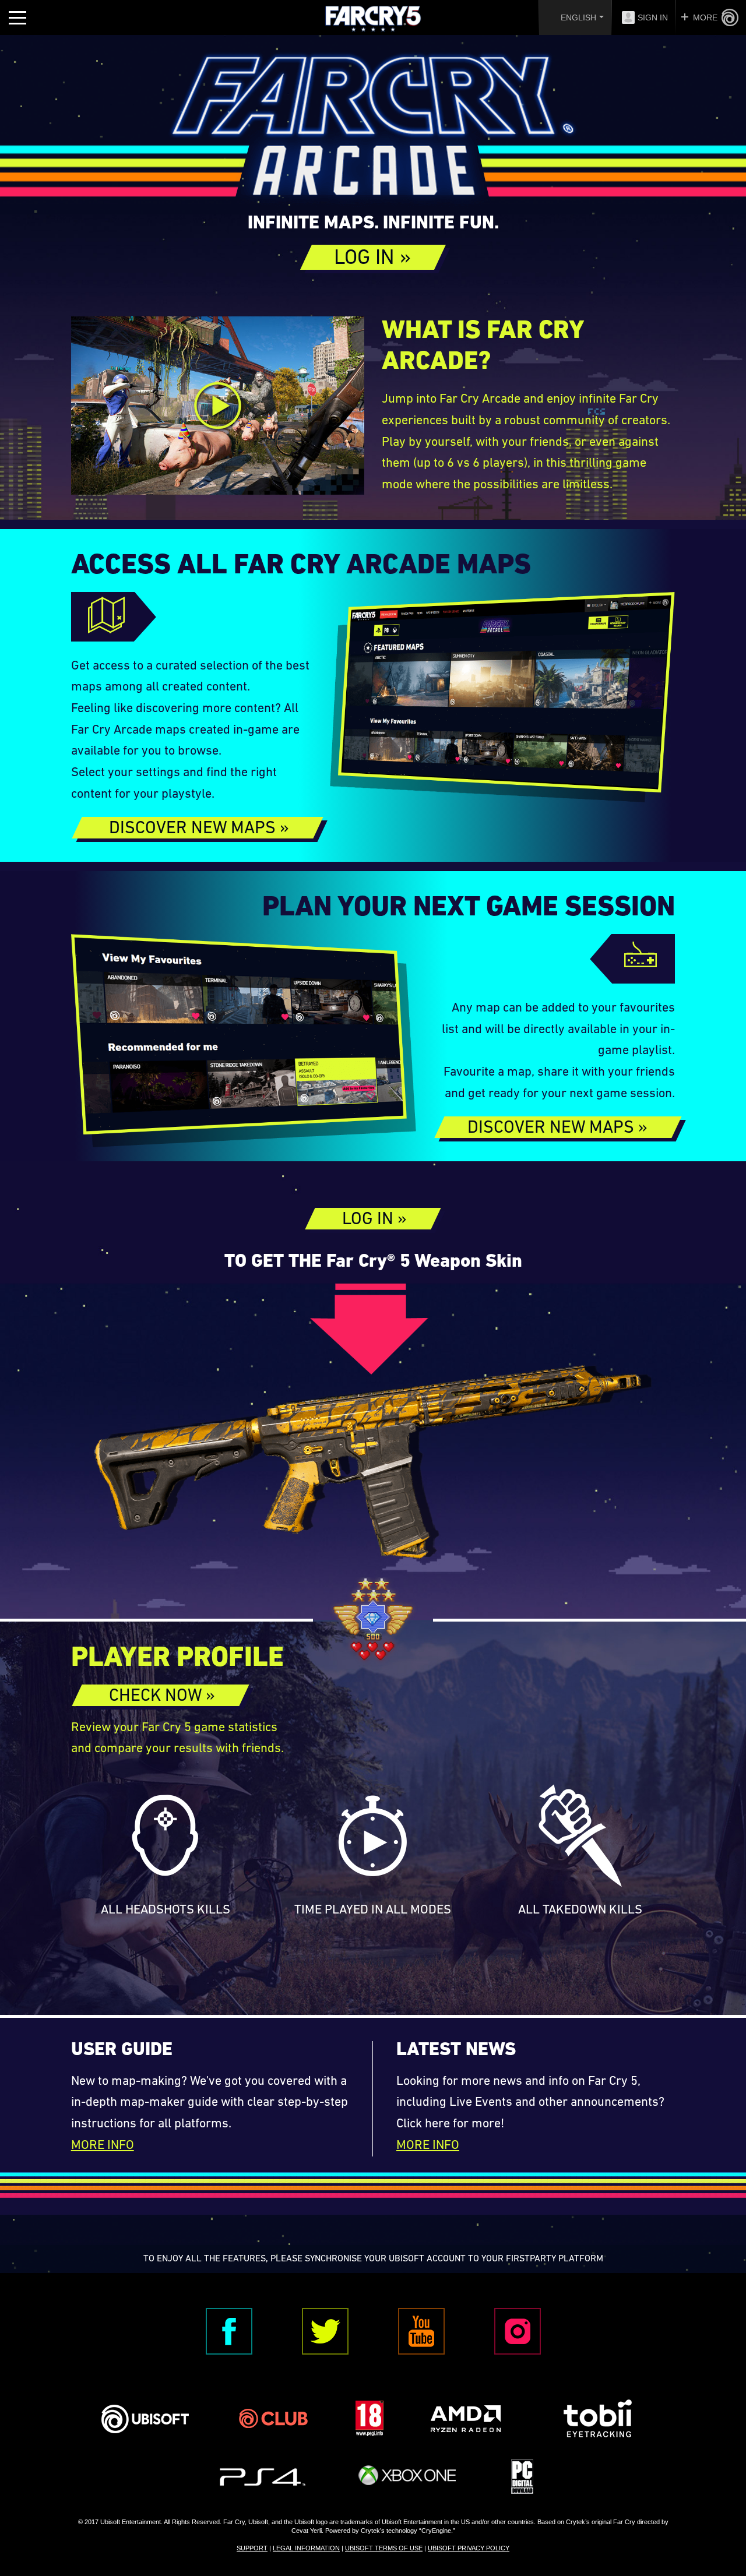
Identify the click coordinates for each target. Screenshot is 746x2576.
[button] (373, 257)
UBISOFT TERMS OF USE (384, 2548)
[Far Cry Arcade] (373, 131)
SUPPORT (252, 2548)
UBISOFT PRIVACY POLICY (469, 2548)
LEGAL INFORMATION (306, 2548)
